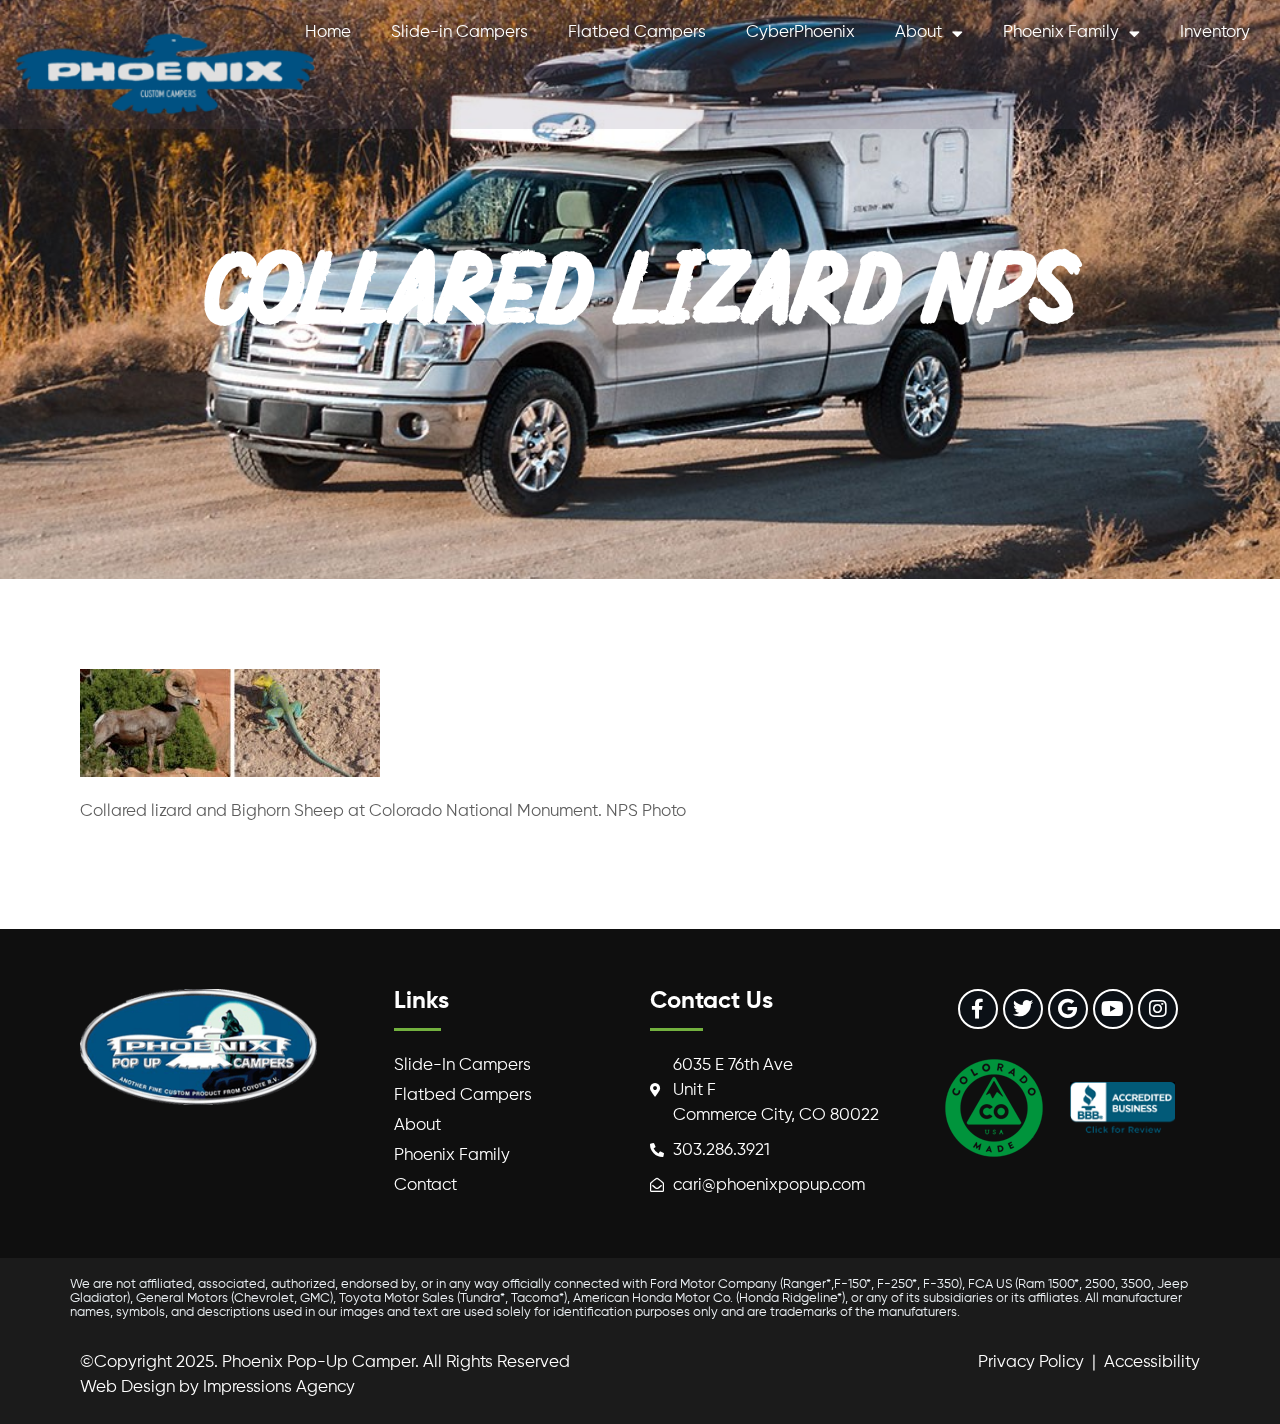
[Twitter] (1023, 1009)
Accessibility (1152, 1362)
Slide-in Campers (459, 32)
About (918, 32)
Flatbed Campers (637, 32)
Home (328, 32)
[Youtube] (1113, 1009)
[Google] (1068, 1009)
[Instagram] (1158, 1009)
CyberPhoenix (800, 32)
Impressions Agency (279, 1387)
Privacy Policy (1031, 1362)
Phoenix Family (1061, 32)
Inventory (1215, 32)
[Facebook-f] (978, 1009)
